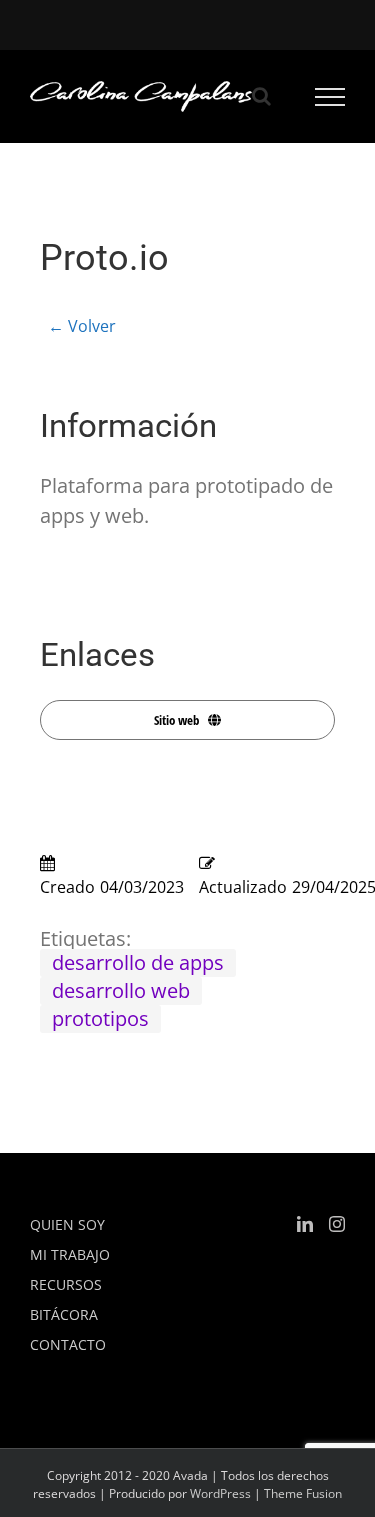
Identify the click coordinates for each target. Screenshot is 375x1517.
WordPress (220, 1493)
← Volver (82, 326)
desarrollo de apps (138, 962)
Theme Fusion (303, 1493)
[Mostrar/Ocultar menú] (330, 97)
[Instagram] (337, 1224)
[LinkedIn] (305, 1224)
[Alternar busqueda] (261, 96)
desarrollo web (121, 990)
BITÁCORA (64, 1314)
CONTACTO (68, 1344)
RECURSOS (66, 1284)
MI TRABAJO (70, 1254)
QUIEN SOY (67, 1224)
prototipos (100, 1018)
